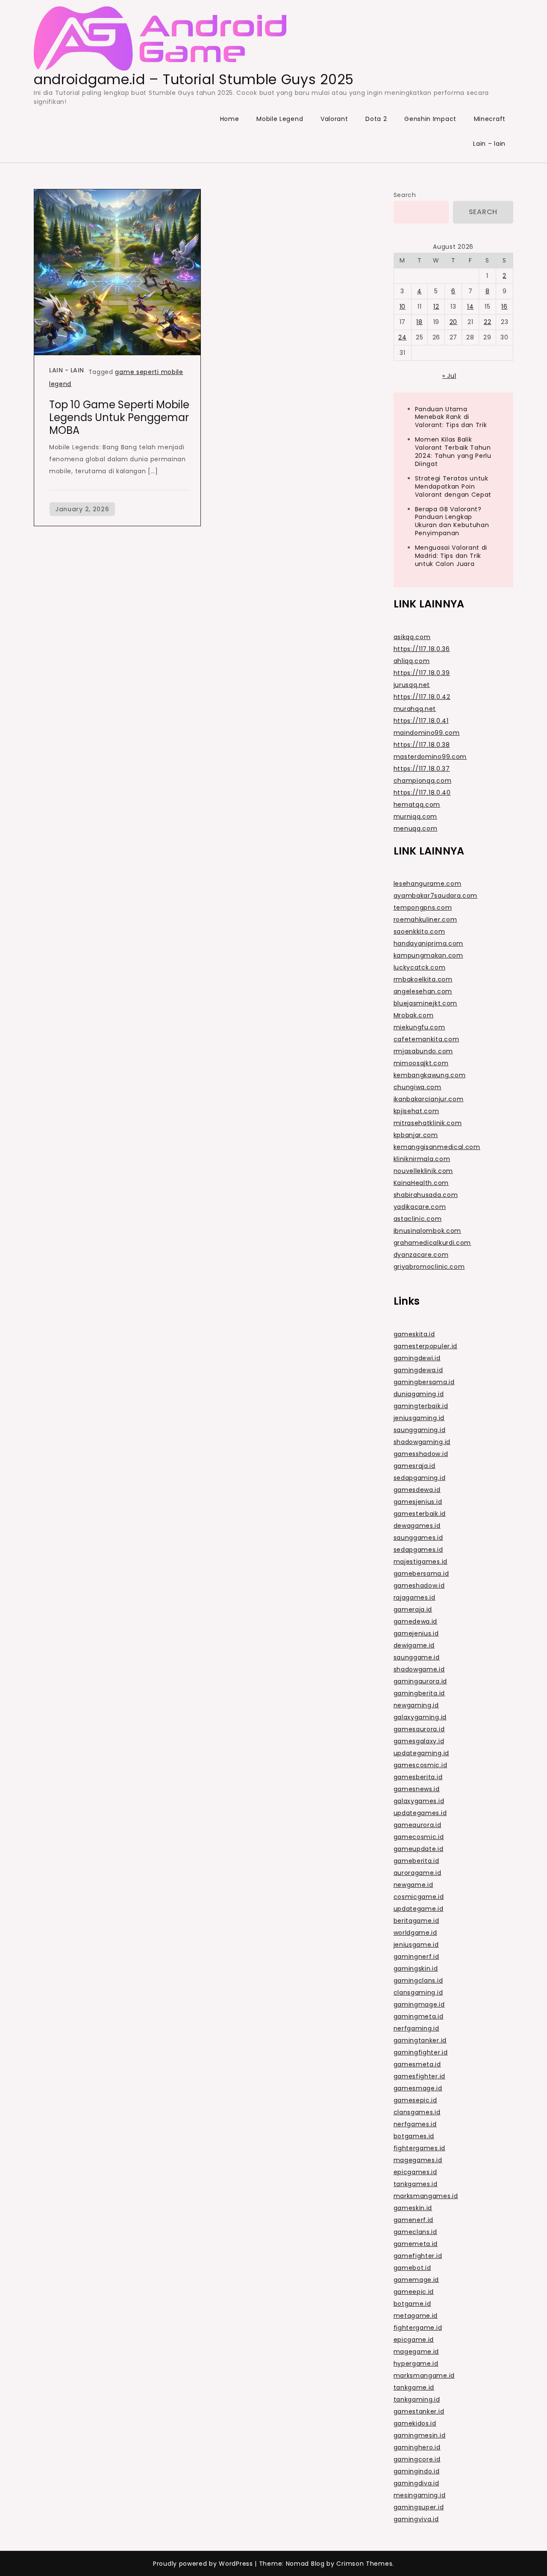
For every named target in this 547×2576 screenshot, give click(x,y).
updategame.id (419, 1909)
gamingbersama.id (424, 1382)
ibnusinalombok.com (428, 1231)
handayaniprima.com (429, 943)
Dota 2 (376, 119)
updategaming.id (422, 1753)
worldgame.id (415, 1933)
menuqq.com (416, 828)
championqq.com (423, 781)
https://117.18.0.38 (422, 745)
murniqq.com (416, 816)
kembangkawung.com (430, 1075)
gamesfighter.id (420, 2076)
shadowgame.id (419, 1669)
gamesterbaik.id (420, 1514)
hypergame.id (416, 2364)
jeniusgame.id (416, 1945)
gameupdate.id (419, 1849)
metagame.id (416, 2316)
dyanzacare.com (421, 1255)
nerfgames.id (415, 2124)
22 (487, 322)
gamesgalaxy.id (419, 1741)
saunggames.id (418, 1538)
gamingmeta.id (419, 2016)
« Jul (449, 376)
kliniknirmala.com (422, 1159)
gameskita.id (414, 1334)
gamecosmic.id (419, 1837)
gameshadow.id (419, 1586)
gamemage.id (416, 2280)
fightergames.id (420, 2148)
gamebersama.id (421, 1574)
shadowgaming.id (422, 1442)
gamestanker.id (419, 2411)
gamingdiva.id (416, 2483)
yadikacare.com (420, 1207)
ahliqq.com (412, 661)
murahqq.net (415, 709)
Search (405, 195)
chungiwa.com (418, 1087)
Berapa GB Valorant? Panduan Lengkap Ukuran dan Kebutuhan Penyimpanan (452, 521)
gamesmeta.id (417, 2064)
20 (453, 322)
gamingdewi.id (417, 1358)
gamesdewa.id (417, 1490)
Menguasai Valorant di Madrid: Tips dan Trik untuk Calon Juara (451, 556)
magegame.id (416, 2352)
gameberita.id (416, 1861)
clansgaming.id (418, 1992)
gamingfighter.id (421, 2052)
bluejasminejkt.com (426, 1003)
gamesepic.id (415, 2100)
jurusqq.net (412, 685)
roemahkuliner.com (425, 920)
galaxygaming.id (420, 1717)
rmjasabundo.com (423, 1051)
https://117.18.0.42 (422, 697)
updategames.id (420, 1813)
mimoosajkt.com (421, 1063)
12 (436, 307)
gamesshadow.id (421, 1454)
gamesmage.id (418, 2088)
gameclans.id (415, 2232)
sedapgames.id (418, 1550)
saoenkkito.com (419, 931)
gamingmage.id (419, 2004)
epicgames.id (415, 2172)
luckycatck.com (420, 967)
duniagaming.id (419, 1394)
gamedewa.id (416, 1621)
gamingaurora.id (421, 1681)
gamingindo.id (417, 2471)
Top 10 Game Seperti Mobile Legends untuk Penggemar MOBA (119, 417)
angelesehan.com (423, 991)
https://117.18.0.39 (422, 673)
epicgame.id (414, 2340)
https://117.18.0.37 (422, 769)
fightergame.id (418, 2328)
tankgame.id (414, 2387)
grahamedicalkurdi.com (432, 1243)
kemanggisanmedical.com (437, 1147)
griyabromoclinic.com (429, 1267)
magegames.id (418, 2160)
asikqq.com (412, 637)
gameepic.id (414, 2292)
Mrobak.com (414, 1015)
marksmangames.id (426, 2196)
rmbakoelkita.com (423, 979)
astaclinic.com (418, 1219)
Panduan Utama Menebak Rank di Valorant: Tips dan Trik (451, 417)
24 (402, 337)
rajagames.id (415, 1597)
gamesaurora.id (419, 1729)
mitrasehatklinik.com (428, 1123)
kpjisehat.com (416, 1111)
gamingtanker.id (420, 2040)
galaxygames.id (419, 1801)
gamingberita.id (419, 1693)
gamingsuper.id (419, 2507)
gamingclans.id (418, 1981)
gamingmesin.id (420, 2435)
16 (504, 307)
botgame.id (412, 2304)
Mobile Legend (280, 119)
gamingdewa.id (418, 1370)
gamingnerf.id (416, 1957)
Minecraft (490, 119)
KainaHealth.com (421, 1183)
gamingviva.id (416, 2519)
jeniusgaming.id (419, 1418)
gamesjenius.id (418, 1502)
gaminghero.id (417, 2447)
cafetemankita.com (426, 1039)
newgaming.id (416, 1705)
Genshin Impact (430, 119)
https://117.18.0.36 (422, 649)
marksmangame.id (424, 2376)
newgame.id (413, 1885)
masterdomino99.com (430, 757)
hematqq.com (417, 805)
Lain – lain (489, 144)
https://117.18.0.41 (421, 721)
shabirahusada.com (426, 1195)
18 (419, 322)
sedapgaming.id (420, 1478)
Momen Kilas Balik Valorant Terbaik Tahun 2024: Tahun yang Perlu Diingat (453, 452)
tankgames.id (416, 2184)
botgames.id (414, 2136)
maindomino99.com (427, 733)
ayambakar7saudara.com (436, 896)
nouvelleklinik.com (423, 1171)
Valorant (334, 119)
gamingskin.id (416, 1969)
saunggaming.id (420, 1430)
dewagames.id (417, 1526)
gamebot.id (412, 2268)
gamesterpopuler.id (426, 1346)
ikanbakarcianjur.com (429, 1099)
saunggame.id (417, 1657)
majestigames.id (421, 1562)
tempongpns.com (423, 908)
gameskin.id (413, 2208)
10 (403, 307)
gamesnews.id (417, 1789)
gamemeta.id (416, 2244)
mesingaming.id (420, 2495)
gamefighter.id (418, 2256)
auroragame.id (418, 1873)
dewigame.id (414, 1645)
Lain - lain (67, 370)
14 (470, 307)
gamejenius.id (416, 1633)
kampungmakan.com (428, 955)
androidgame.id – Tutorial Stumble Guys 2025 (194, 79)
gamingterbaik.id (421, 1406)
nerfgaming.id (416, 2028)
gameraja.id (413, 1609)
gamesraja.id (415, 1466)
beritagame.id (416, 1921)
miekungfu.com (419, 1027)
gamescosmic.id (421, 1765)
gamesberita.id (418, 1777)
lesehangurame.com (428, 884)
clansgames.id (417, 2112)
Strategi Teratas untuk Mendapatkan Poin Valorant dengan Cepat (453, 486)
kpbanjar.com (416, 1135)
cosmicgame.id (419, 1897)
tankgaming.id (417, 2399)
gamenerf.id (414, 2220)
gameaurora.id (418, 1825)
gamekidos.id (415, 2423)
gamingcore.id (417, 2459)
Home (230, 119)
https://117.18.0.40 (422, 793)
